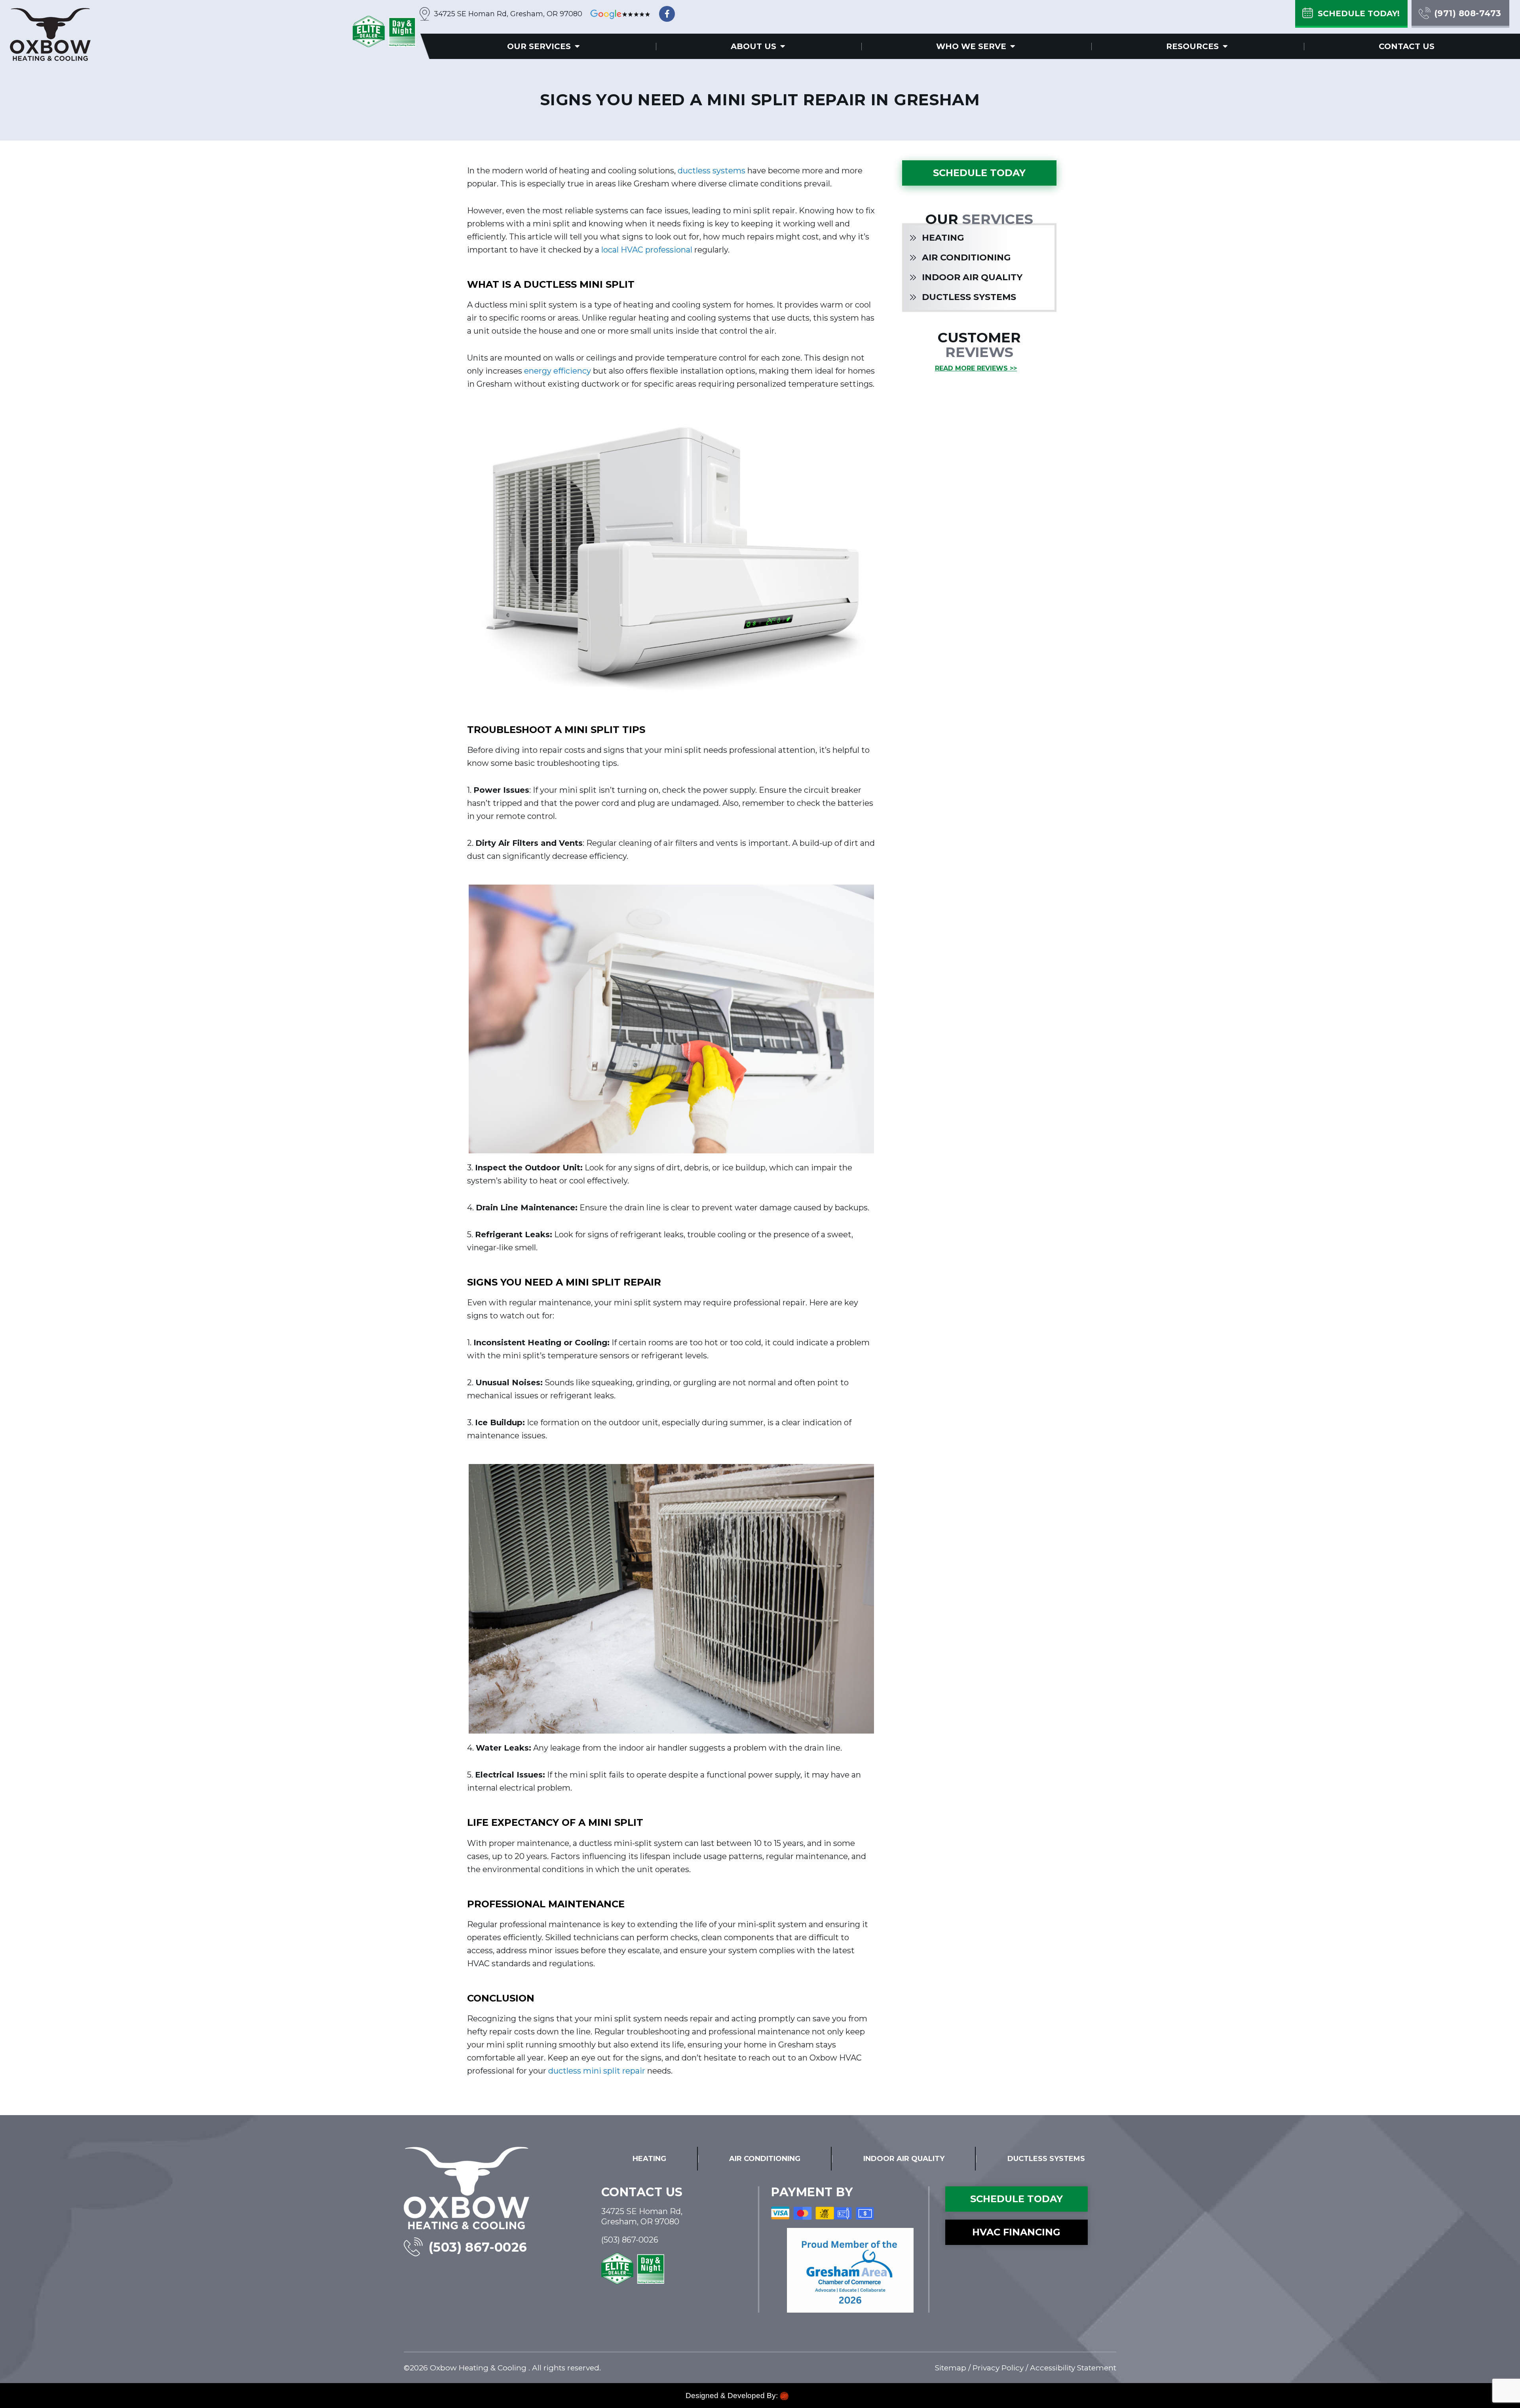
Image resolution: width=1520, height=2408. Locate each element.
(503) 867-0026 (478, 2247)
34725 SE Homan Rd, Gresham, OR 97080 (508, 14)
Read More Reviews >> (976, 368)
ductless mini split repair (596, 2071)
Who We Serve (971, 46)
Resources (1192, 46)
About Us (753, 46)
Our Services (539, 46)
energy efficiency (558, 371)
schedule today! (1359, 13)
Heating (943, 238)
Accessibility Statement (1073, 2368)
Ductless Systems (969, 297)
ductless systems (712, 171)
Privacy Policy (998, 2368)
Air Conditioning (966, 257)
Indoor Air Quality (972, 277)
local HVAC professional (647, 250)
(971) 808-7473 (1468, 13)
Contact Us (1407, 46)
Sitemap (951, 2368)
